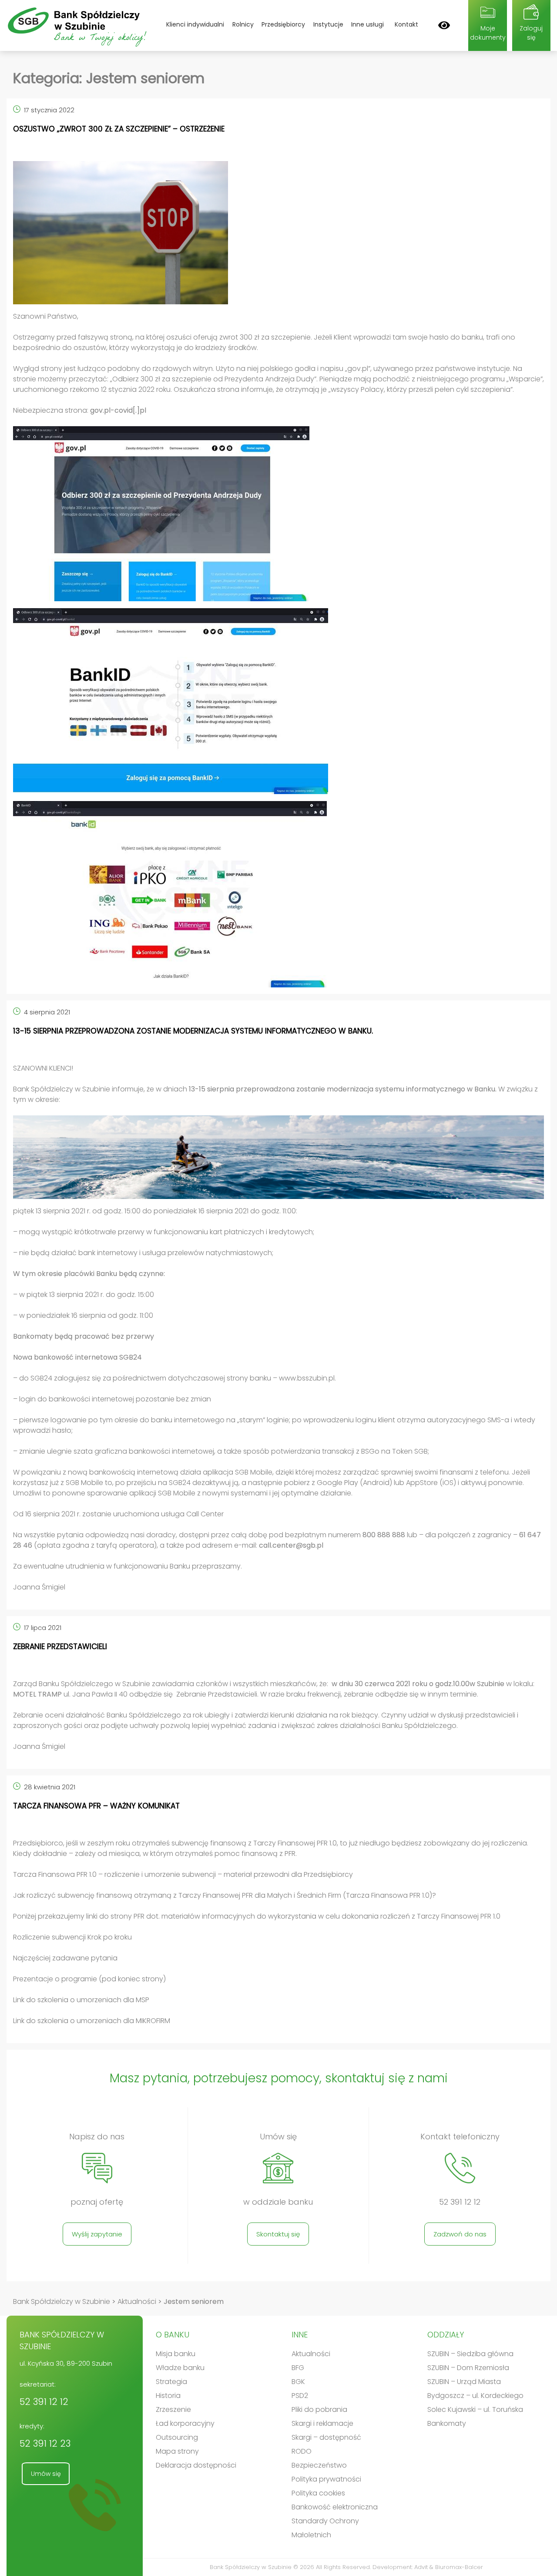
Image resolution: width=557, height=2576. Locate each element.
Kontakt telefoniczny (460, 2137)
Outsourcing (177, 2437)
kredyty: (45, 2436)
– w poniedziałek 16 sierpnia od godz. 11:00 (83, 1315)
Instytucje (328, 24)
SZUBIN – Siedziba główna (470, 2354)
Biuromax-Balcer (459, 2567)
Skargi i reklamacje (322, 2423)
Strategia (171, 2382)
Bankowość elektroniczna (335, 2507)
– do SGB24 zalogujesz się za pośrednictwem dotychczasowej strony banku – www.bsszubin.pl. (174, 1378)
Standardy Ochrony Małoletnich (325, 2528)
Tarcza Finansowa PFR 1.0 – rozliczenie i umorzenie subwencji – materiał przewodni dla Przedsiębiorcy (183, 1874)
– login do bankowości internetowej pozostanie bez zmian (112, 1399)
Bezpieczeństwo (319, 2465)
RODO (302, 2451)
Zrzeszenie (173, 2409)
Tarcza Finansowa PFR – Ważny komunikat (96, 1806)
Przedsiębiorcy (283, 24)
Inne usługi (367, 24)
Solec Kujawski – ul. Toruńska (475, 2409)
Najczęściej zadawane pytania (65, 1958)
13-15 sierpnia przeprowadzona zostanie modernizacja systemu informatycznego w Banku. (193, 1031)
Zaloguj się (531, 33)
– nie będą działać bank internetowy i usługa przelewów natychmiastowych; (143, 1253)
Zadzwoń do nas (460, 2234)
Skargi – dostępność (326, 2437)
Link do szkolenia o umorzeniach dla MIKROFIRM (92, 2021)
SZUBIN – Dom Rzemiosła (468, 2368)
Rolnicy (243, 24)
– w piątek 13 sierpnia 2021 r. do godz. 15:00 (84, 1295)
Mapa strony (177, 2451)
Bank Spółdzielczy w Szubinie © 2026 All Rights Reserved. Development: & (346, 2567)
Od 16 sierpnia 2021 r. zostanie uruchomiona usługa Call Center (118, 1514)
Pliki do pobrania (319, 2409)
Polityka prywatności (326, 2479)
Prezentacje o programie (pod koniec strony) (89, 1979)
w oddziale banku (278, 2202)
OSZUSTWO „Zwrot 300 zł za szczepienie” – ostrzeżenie (119, 129)
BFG (298, 2368)
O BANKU (173, 2335)
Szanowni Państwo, (46, 316)
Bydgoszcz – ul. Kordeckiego (475, 2396)
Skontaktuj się (278, 2234)
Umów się (278, 2137)
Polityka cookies (318, 2493)
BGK (298, 2382)
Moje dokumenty (488, 33)
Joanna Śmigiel (40, 1587)
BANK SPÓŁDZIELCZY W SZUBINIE (62, 2340)
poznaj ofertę (97, 2202)
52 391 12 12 (460, 2202)
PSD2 (300, 2396)
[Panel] (444, 25)
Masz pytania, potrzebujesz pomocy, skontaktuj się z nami (279, 2078)
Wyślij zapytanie (97, 2234)
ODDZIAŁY (446, 2335)
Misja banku (176, 2354)
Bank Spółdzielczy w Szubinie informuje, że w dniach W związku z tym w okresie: (275, 1094)
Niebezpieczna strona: (80, 410)
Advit (421, 2567)
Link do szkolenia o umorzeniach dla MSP (81, 2000)
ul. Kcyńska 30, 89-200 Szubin (66, 2363)
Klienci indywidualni (195, 24)
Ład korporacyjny (185, 2423)
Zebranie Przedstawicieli (60, 1647)
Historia (168, 2396)
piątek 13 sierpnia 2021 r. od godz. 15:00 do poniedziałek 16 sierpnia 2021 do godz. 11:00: (155, 1211)
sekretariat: (44, 2394)
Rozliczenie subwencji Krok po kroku (72, 1937)
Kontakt (406, 24)
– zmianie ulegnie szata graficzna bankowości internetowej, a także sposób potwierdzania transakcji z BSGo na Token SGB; (221, 1451)
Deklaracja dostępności (196, 2465)
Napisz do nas (97, 2137)
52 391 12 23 (45, 2443)
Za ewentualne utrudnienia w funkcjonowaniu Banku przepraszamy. (128, 1566)
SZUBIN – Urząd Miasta (464, 2382)
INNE (300, 2335)
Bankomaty (447, 2423)
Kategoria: (109, 78)
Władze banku (180, 2368)
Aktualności (311, 2354)
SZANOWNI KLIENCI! (43, 1068)
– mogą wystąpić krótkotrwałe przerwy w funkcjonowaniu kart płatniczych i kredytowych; (164, 1232)
